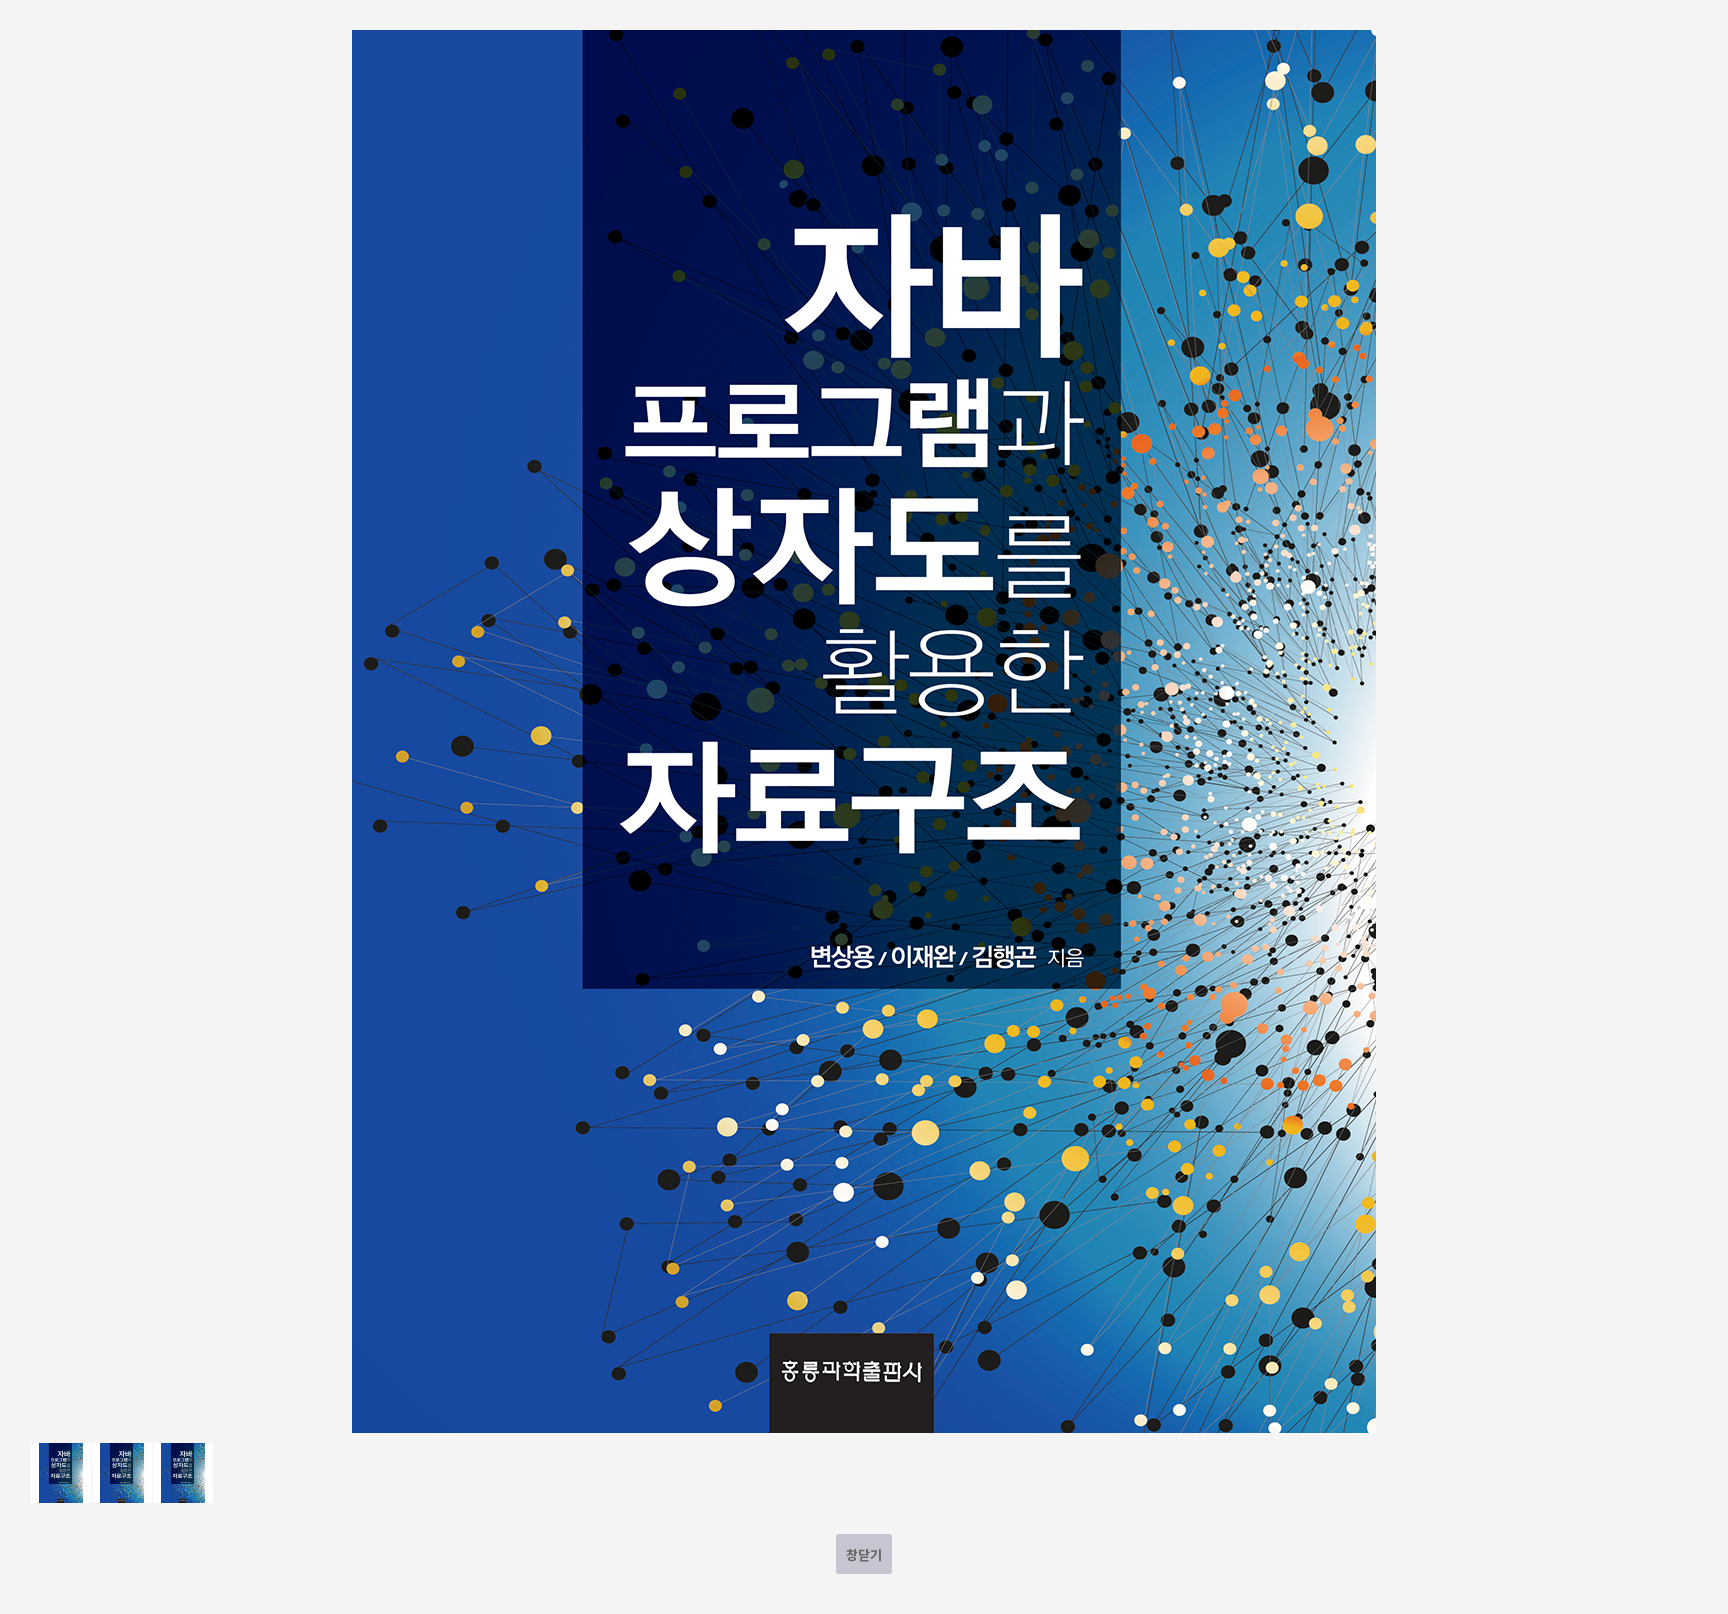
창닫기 (864, 1554)
